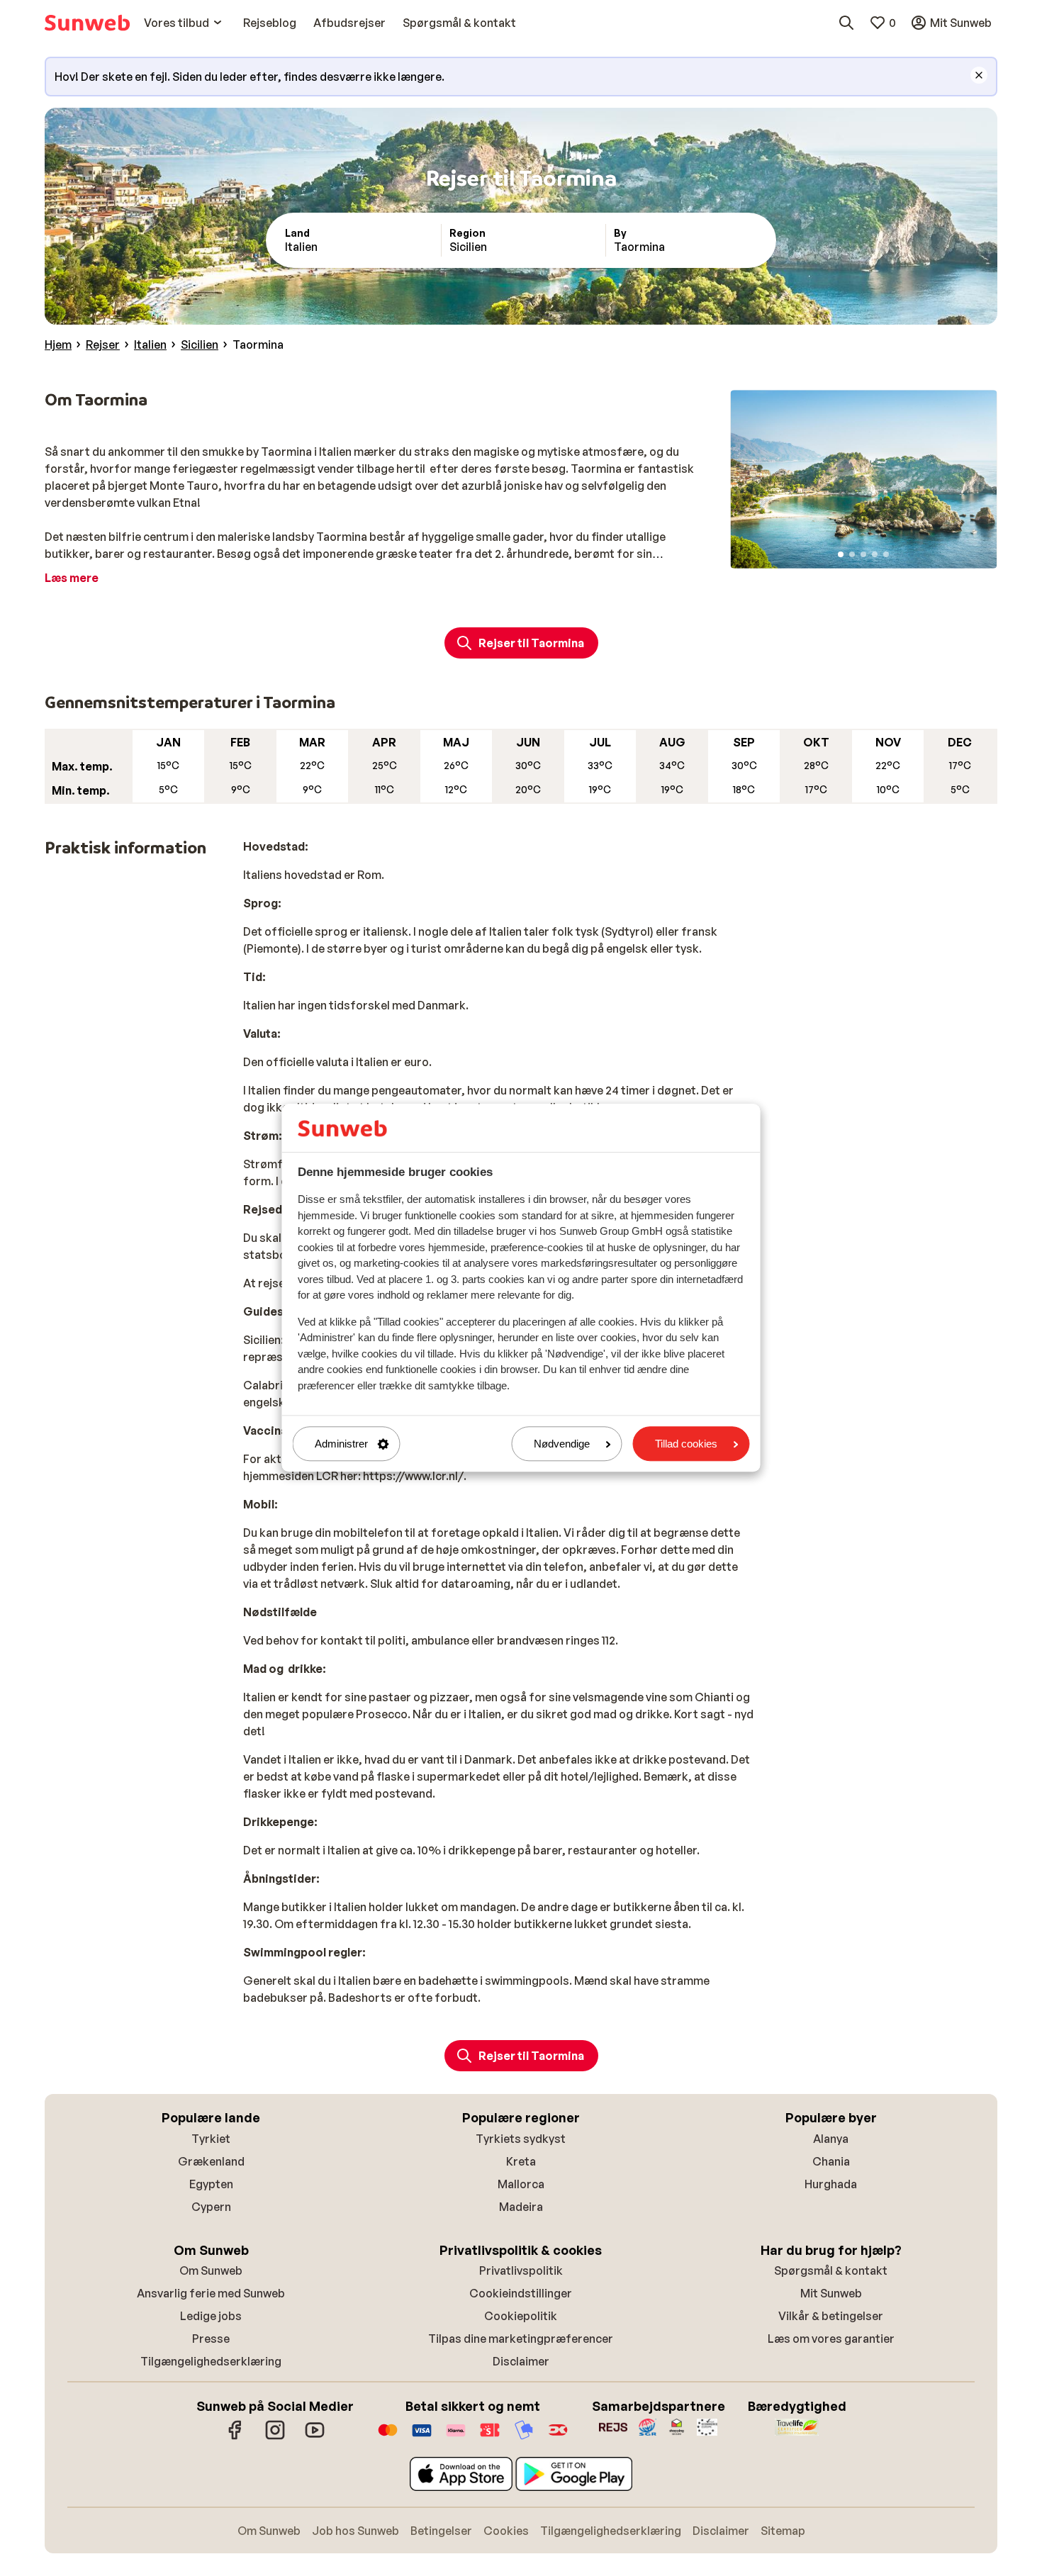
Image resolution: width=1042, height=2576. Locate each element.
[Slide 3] (863, 554)
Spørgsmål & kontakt (831, 2270)
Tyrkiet (211, 2139)
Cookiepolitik (521, 2316)
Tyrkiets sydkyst (521, 2139)
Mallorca (521, 2184)
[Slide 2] (852, 554)
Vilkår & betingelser (831, 2316)
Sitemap (783, 2531)
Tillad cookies (686, 1444)
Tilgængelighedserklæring (211, 2361)
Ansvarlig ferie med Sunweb (211, 2293)
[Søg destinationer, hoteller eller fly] (846, 23)
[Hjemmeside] (87, 23)
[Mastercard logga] (388, 2437)
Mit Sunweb (831, 2293)
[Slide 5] (886, 554)
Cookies (506, 2531)
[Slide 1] (841, 554)
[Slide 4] (875, 554)
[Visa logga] (422, 2437)
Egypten (211, 2184)
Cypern (211, 2207)
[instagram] (275, 2437)
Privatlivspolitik (521, 2270)
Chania (831, 2161)
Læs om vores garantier (831, 2339)
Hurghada (831, 2184)
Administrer (341, 1444)
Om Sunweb (211, 2270)
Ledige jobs (211, 2316)
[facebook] (235, 2437)
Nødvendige (562, 1444)
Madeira (521, 2207)
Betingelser (441, 2531)
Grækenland (211, 2161)
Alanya (831, 2139)
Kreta (521, 2161)
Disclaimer (521, 2361)
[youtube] (315, 2437)
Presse (211, 2339)
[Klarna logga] (456, 2437)
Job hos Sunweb (355, 2531)
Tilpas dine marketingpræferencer (521, 2339)
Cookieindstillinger (521, 2293)
